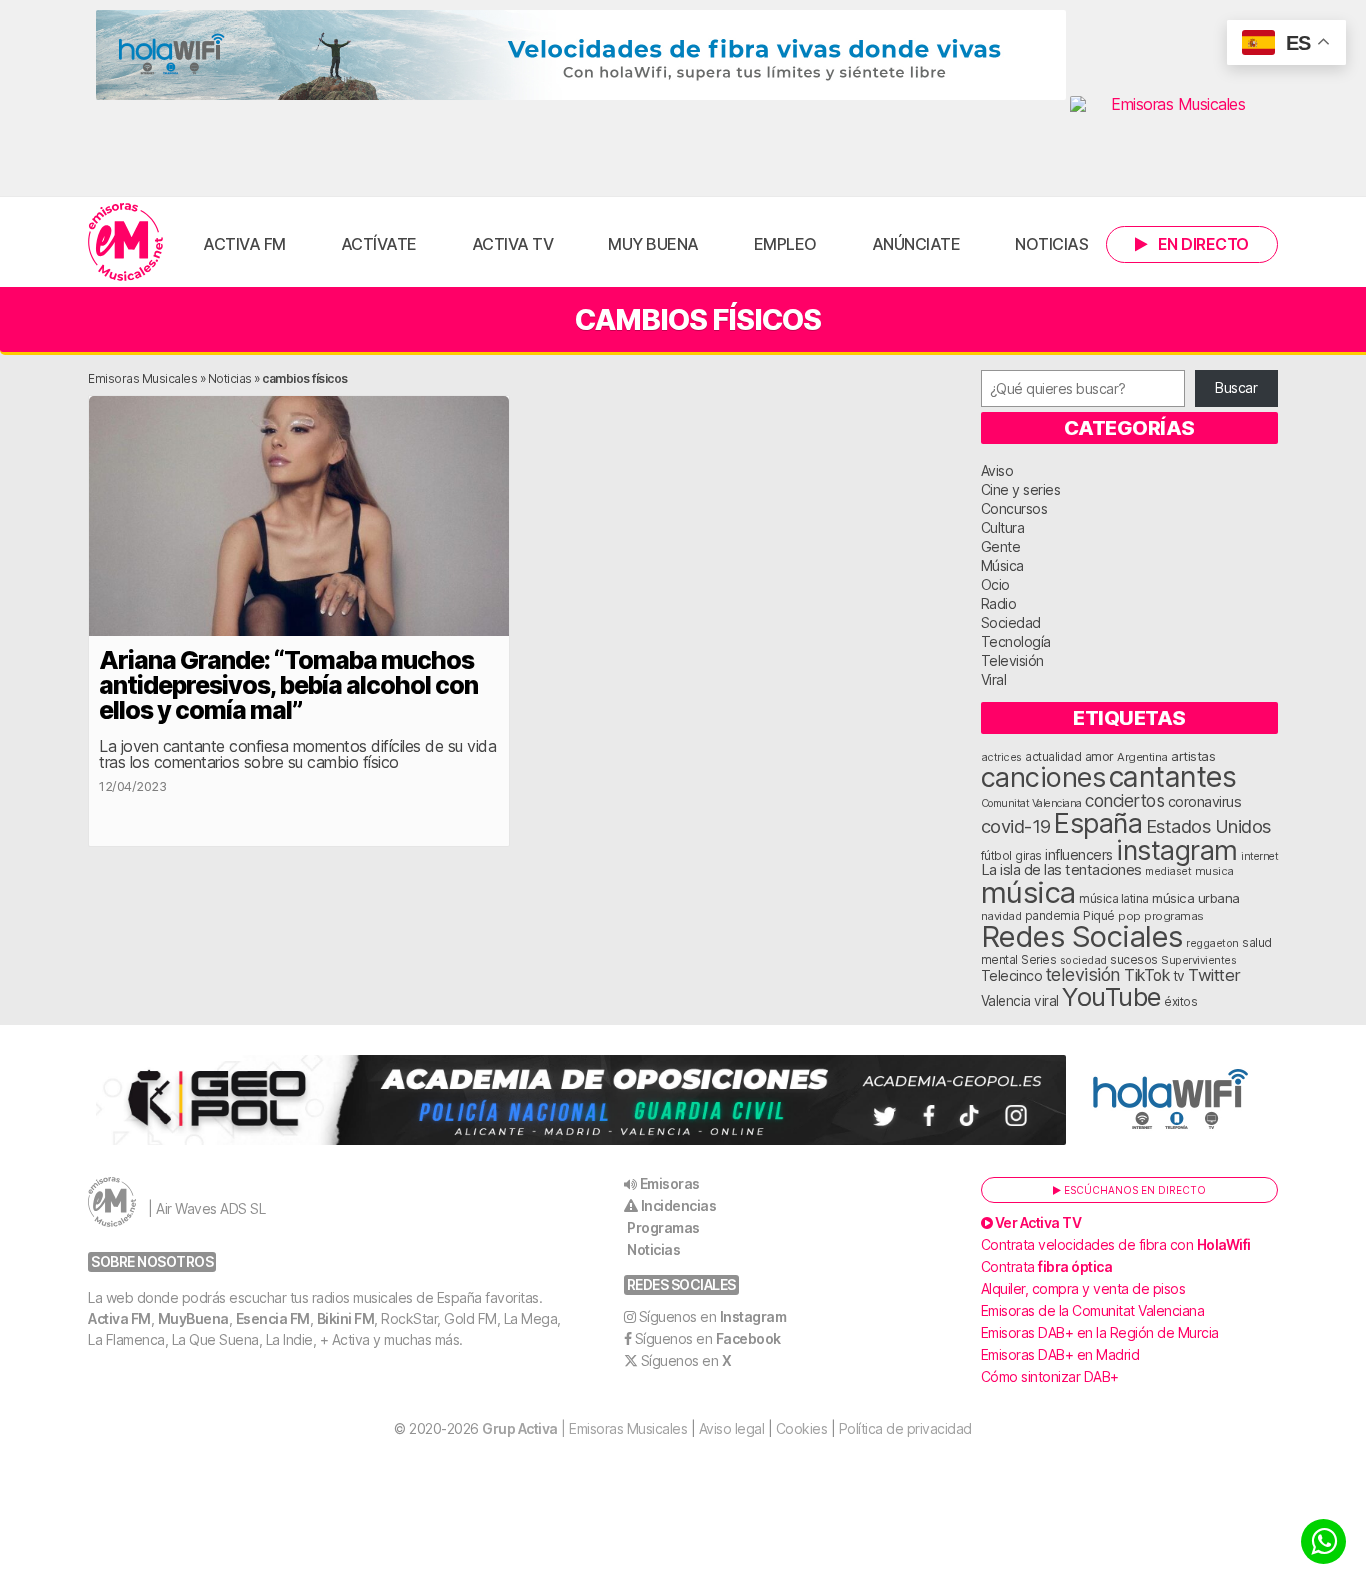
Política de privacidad (905, 1428)
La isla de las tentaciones (1061, 870)
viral (1046, 1001)
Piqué (1099, 915)
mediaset (1168, 871)
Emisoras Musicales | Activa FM (125, 242)
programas (1174, 916)
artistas (1193, 756)
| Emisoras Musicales (584, 1428)
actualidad (1053, 757)
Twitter (1214, 975)
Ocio (995, 584)
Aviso (997, 470)
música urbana (1196, 898)
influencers (1079, 854)
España (1098, 823)
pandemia (1052, 916)
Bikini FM (346, 1318)
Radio (999, 603)
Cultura (1003, 527)
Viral (994, 679)
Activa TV (513, 244)
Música (1002, 565)
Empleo (785, 244)
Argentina (1142, 757)
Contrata (1047, 1266)
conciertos (1124, 800)
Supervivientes (1198, 960)
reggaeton (1212, 943)
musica (1214, 871)
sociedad (1083, 960)
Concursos (1014, 508)
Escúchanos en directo (1133, 1190)
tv (1179, 976)
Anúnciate (916, 244)
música (1028, 892)
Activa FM (244, 244)
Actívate (379, 244)
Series (1038, 960)
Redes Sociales (1082, 936)
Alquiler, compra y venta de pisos (1083, 1288)
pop (1129, 916)
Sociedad (1011, 622)
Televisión (1012, 660)
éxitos (1180, 1002)
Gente (1001, 546)
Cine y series (1021, 489)
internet (1259, 856)
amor (1099, 756)
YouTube (1111, 996)
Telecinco (1012, 975)
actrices (1001, 757)
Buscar (1236, 387)
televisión (1083, 974)
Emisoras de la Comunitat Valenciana (1093, 1310)
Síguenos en (713, 1316)
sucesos (1134, 959)
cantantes (1173, 776)
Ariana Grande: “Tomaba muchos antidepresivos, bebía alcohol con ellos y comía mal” (288, 685)
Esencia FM (273, 1318)
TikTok (1146, 975)
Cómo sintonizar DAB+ (1050, 1376)
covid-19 (1016, 826)
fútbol (996, 856)
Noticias (1051, 244)
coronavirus (1205, 801)
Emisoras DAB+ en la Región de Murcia (1100, 1332)
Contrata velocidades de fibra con (1116, 1244)
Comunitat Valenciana (1031, 803)
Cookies (802, 1428)
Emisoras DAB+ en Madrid (1060, 1354)
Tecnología (1016, 641)
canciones (1043, 777)
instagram (1177, 850)
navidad (1001, 916)
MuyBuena (193, 1318)
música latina (1114, 898)
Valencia (1006, 1001)
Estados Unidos (1208, 826)
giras (1028, 856)
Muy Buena (653, 244)
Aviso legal (732, 1428)
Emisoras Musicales (142, 378)
